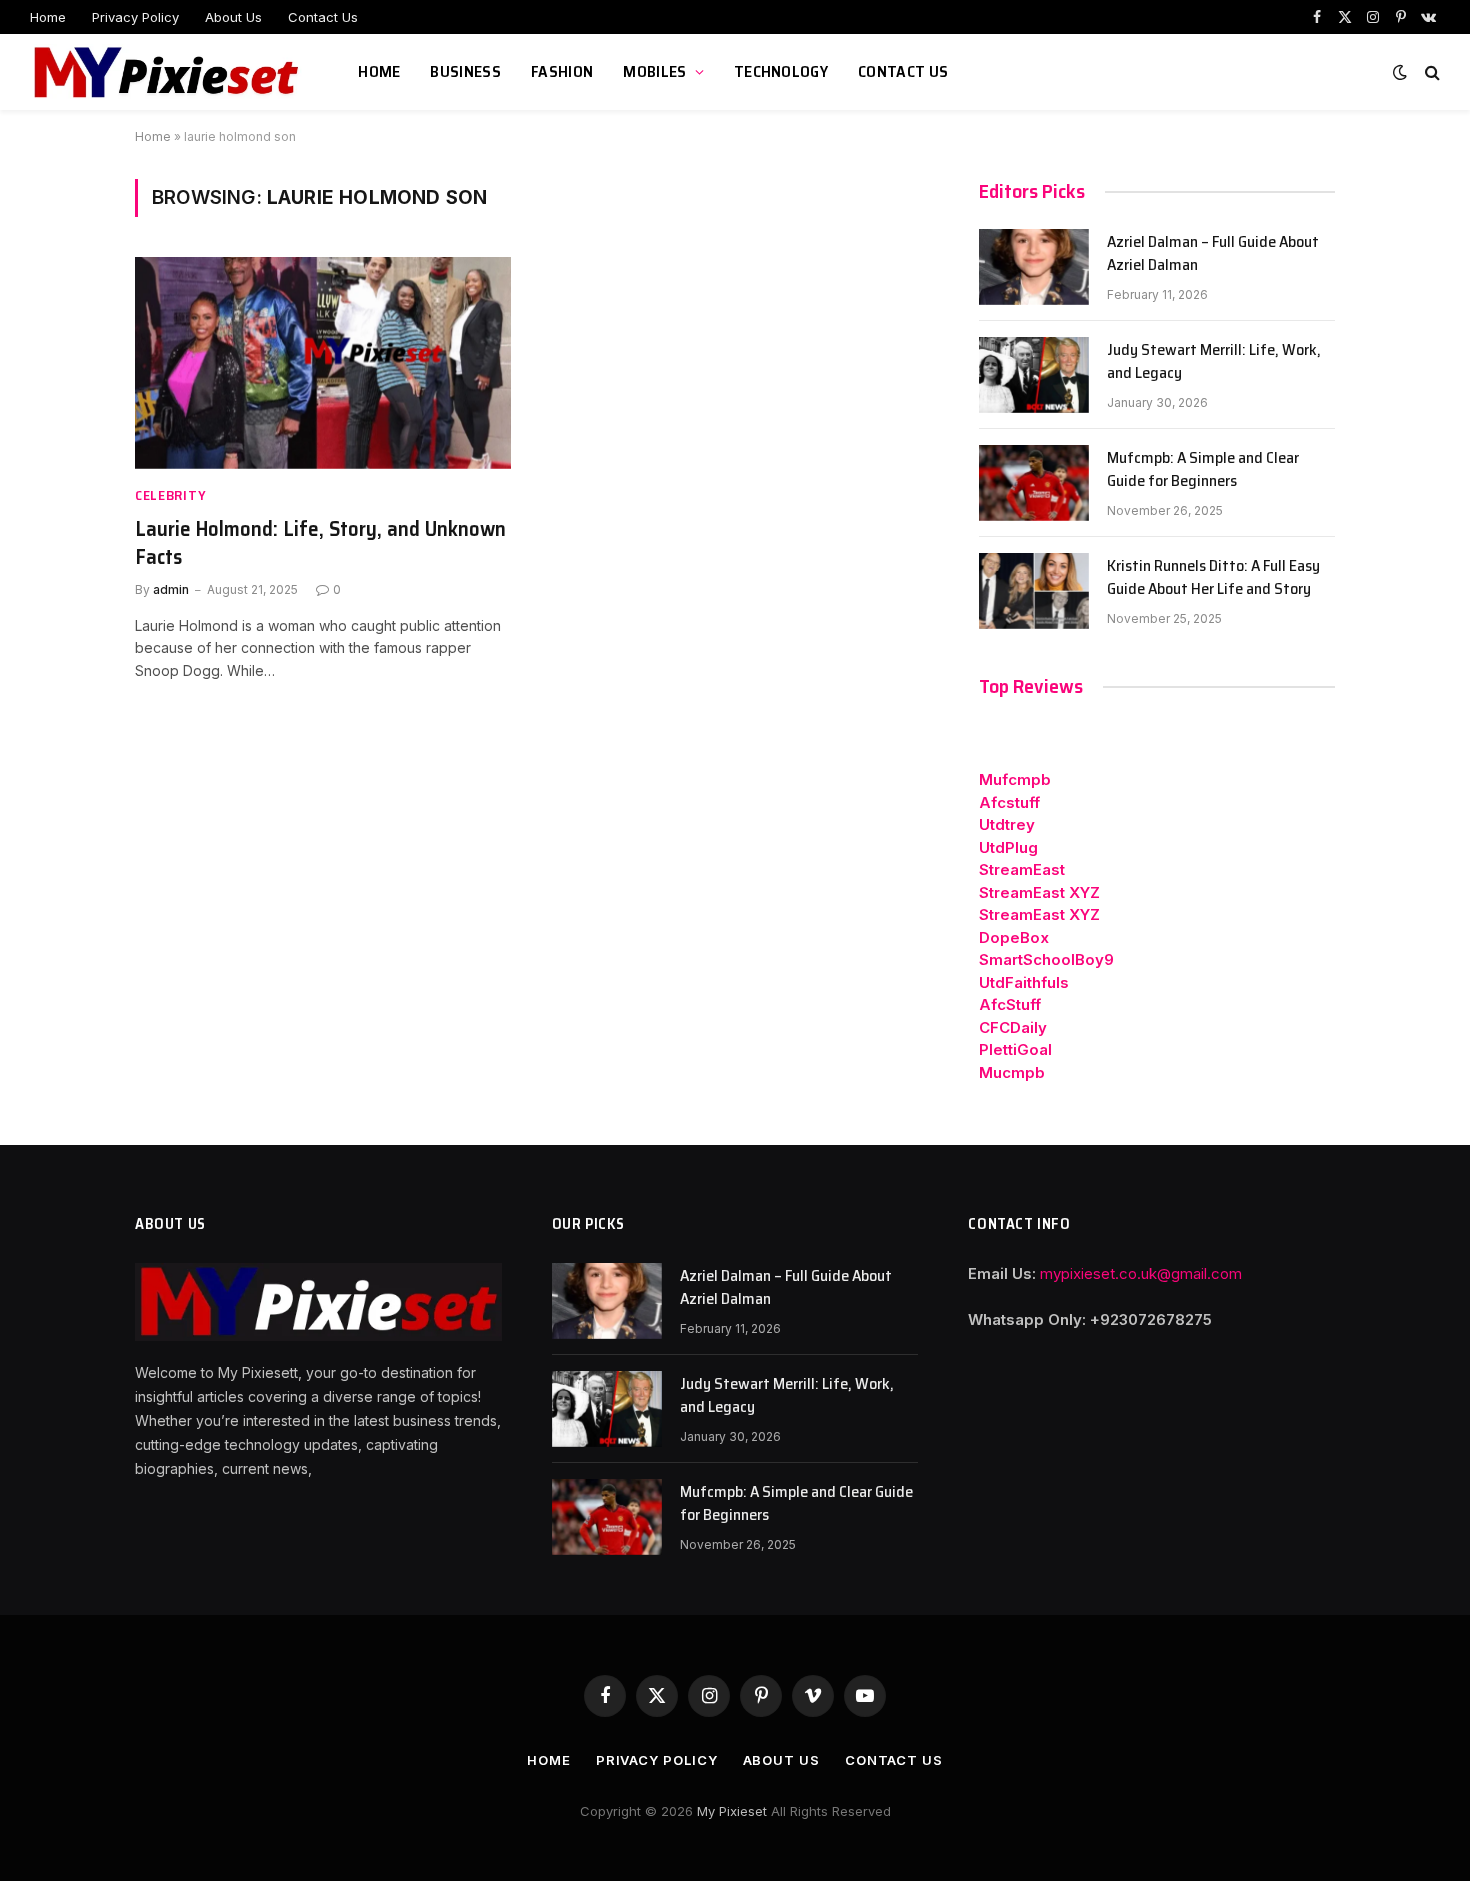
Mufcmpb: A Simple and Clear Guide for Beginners (1203, 470)
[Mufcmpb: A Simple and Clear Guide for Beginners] (1034, 483)
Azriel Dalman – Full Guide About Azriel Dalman (1213, 254)
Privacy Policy (135, 17)
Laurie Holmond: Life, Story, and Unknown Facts (320, 543)
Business (465, 71)
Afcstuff (1009, 802)
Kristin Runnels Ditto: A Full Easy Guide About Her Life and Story (1213, 578)
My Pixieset (734, 1811)
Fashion (562, 71)
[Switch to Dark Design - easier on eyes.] (1400, 72)
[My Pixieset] (169, 72)
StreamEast (1022, 869)
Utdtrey (1007, 824)
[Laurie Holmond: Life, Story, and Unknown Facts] (323, 363)
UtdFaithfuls (1024, 982)
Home (48, 17)
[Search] (1430, 72)
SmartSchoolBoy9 (1046, 959)
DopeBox (1014, 937)
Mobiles (654, 71)
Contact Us (323, 17)
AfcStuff (1010, 1004)
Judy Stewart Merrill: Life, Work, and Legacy (1214, 362)
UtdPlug (1008, 847)
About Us (233, 17)
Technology (781, 71)
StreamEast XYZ (1039, 892)
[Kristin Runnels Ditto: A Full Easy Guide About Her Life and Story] (1034, 591)
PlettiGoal (1015, 1049)
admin (171, 589)
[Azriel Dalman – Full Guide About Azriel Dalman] (1034, 267)
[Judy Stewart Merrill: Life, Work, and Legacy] (1034, 375)
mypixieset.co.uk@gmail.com (1141, 1273)
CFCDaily (1013, 1027)
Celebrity (170, 495)
